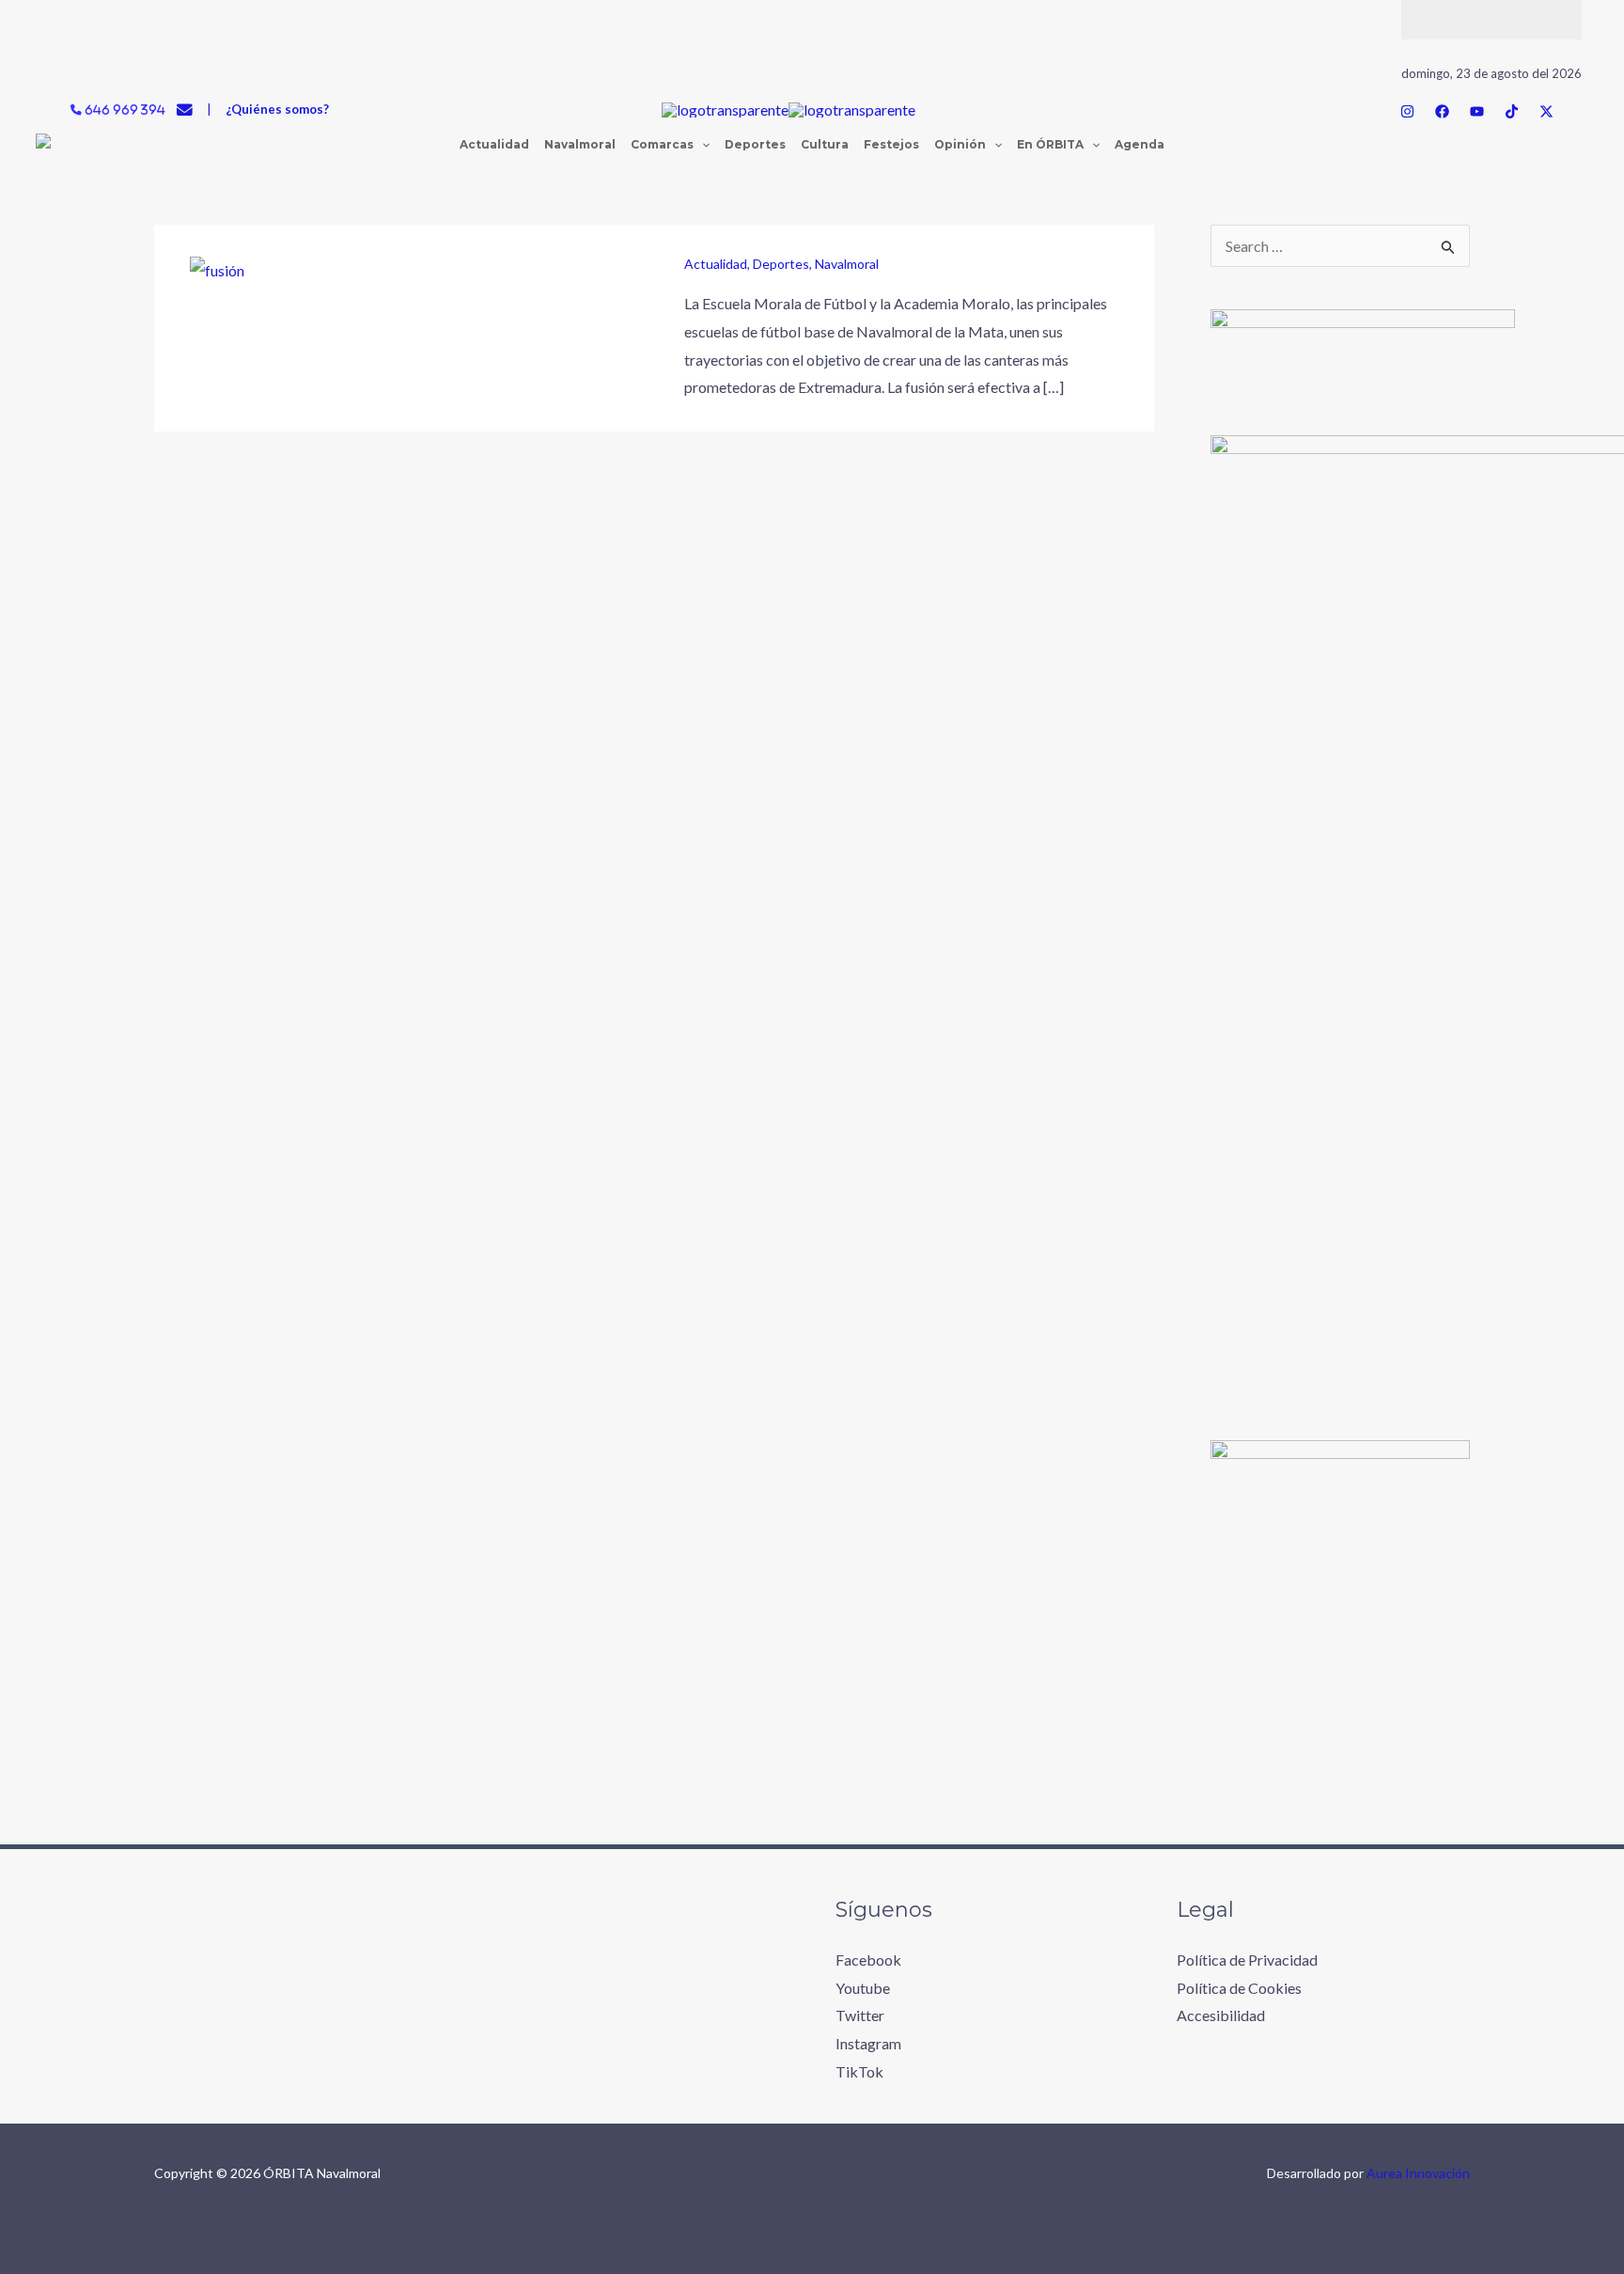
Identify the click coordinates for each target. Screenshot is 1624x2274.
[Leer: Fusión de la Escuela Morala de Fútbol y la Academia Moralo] (217, 268)
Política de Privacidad (1247, 1960)
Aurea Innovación (1418, 2173)
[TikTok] (1512, 111)
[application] (702, 145)
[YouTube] (1477, 111)
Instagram (868, 2043)
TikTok (859, 2071)
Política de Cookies (1239, 1988)
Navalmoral (847, 264)
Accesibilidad (1221, 2015)
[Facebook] (1442, 111)
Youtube (863, 1988)
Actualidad (716, 264)
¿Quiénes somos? (277, 109)
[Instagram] (1407, 111)
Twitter (860, 2015)
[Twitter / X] (1546, 111)
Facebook (868, 1960)
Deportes (781, 264)
